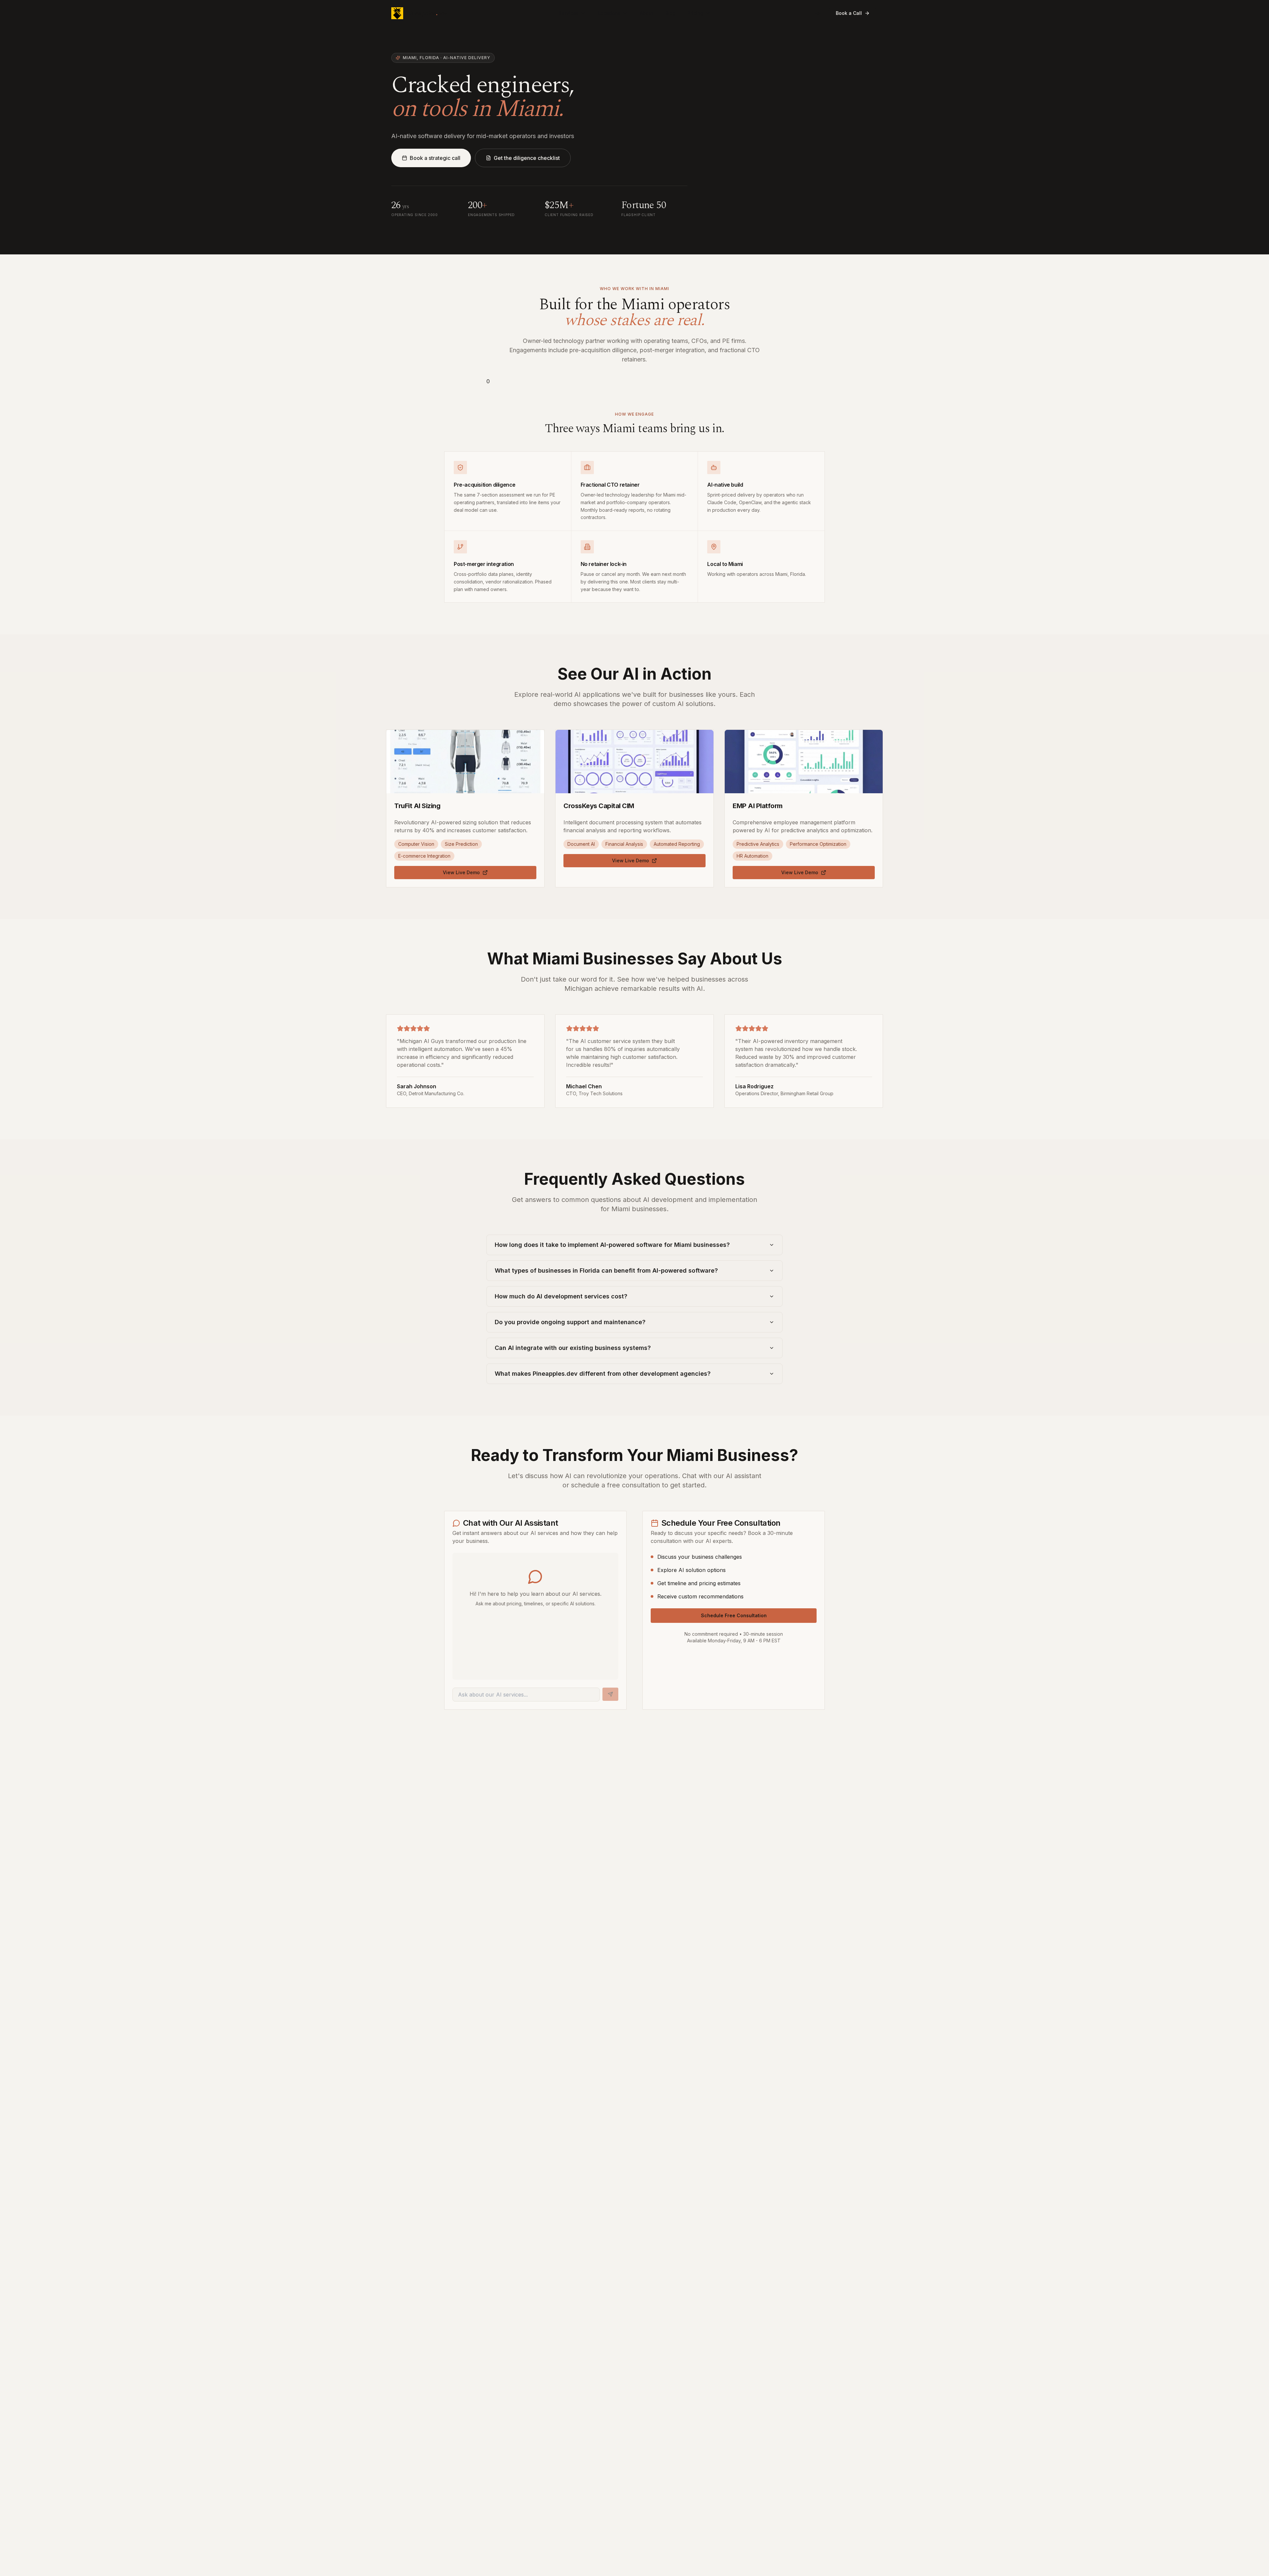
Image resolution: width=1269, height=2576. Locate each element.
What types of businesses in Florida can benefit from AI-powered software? (606, 1270)
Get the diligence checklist (527, 158)
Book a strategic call (435, 158)
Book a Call (849, 13)
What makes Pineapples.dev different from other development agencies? (603, 1374)
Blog (670, 13)
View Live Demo (461, 872)
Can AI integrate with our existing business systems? (573, 1348)
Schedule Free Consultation (734, 1615)
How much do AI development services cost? (561, 1296)
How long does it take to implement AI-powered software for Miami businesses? (612, 1245)
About (647, 13)
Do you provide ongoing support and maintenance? (570, 1322)
